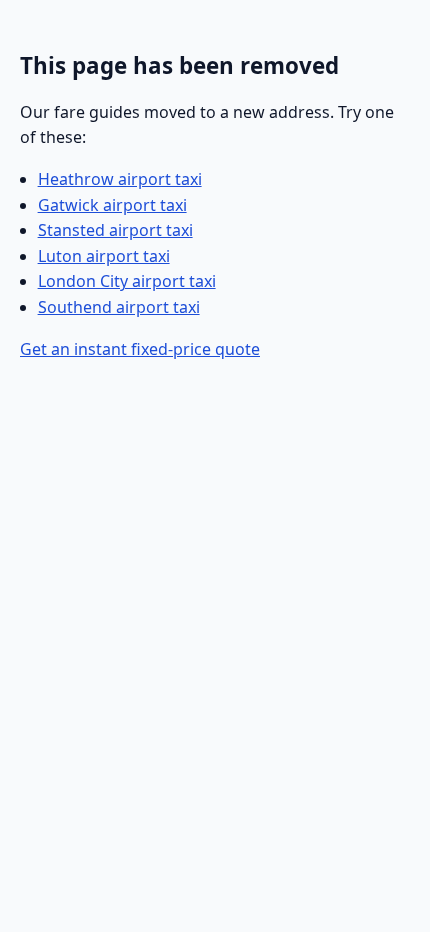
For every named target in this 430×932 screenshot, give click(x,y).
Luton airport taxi (104, 256)
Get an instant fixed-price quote (140, 349)
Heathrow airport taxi (120, 179)
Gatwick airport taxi (112, 205)
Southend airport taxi (119, 307)
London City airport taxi (127, 281)
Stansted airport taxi (115, 230)
